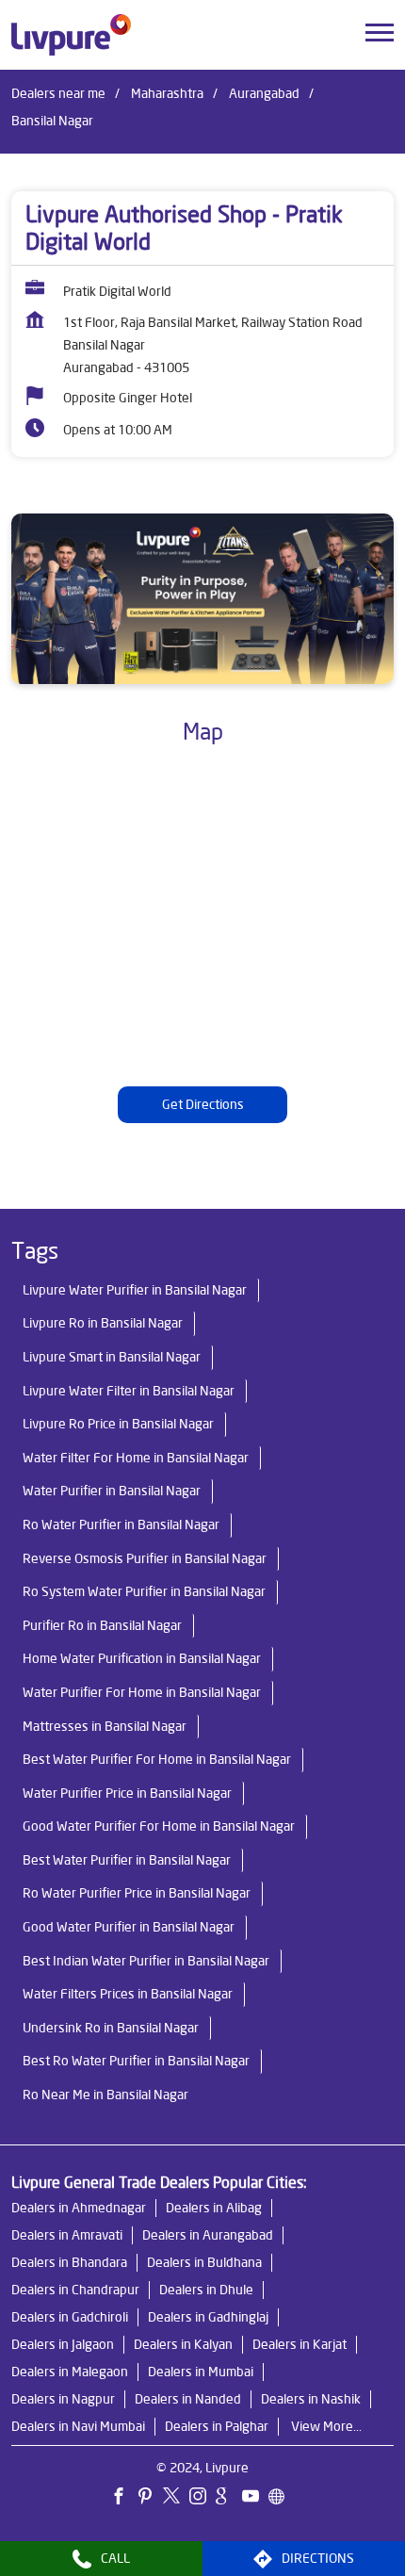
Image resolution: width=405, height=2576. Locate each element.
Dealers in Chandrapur (75, 2290)
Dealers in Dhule (206, 2290)
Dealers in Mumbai (201, 2372)
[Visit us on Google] (229, 2499)
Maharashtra (167, 93)
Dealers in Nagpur (63, 2399)
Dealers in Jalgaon (63, 2344)
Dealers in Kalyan (183, 2344)
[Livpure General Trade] (71, 35)
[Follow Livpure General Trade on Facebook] (123, 2499)
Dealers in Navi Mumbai (78, 2426)
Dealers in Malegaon (70, 2372)
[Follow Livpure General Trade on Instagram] (202, 2499)
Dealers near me (58, 93)
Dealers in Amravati (67, 2235)
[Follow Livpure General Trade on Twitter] (176, 2499)
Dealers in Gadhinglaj (208, 2317)
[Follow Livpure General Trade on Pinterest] (150, 2499)
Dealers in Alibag (214, 2208)
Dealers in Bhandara (69, 2262)
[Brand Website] (282, 2499)
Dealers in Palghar (217, 2426)
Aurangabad (264, 93)
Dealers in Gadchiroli (70, 2317)
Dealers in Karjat (300, 2344)
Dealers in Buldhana (204, 2262)
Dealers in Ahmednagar (79, 2208)
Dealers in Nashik (311, 2399)
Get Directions (203, 1105)
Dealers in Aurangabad (208, 2235)
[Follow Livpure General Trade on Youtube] (255, 2499)
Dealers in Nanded (188, 2399)
